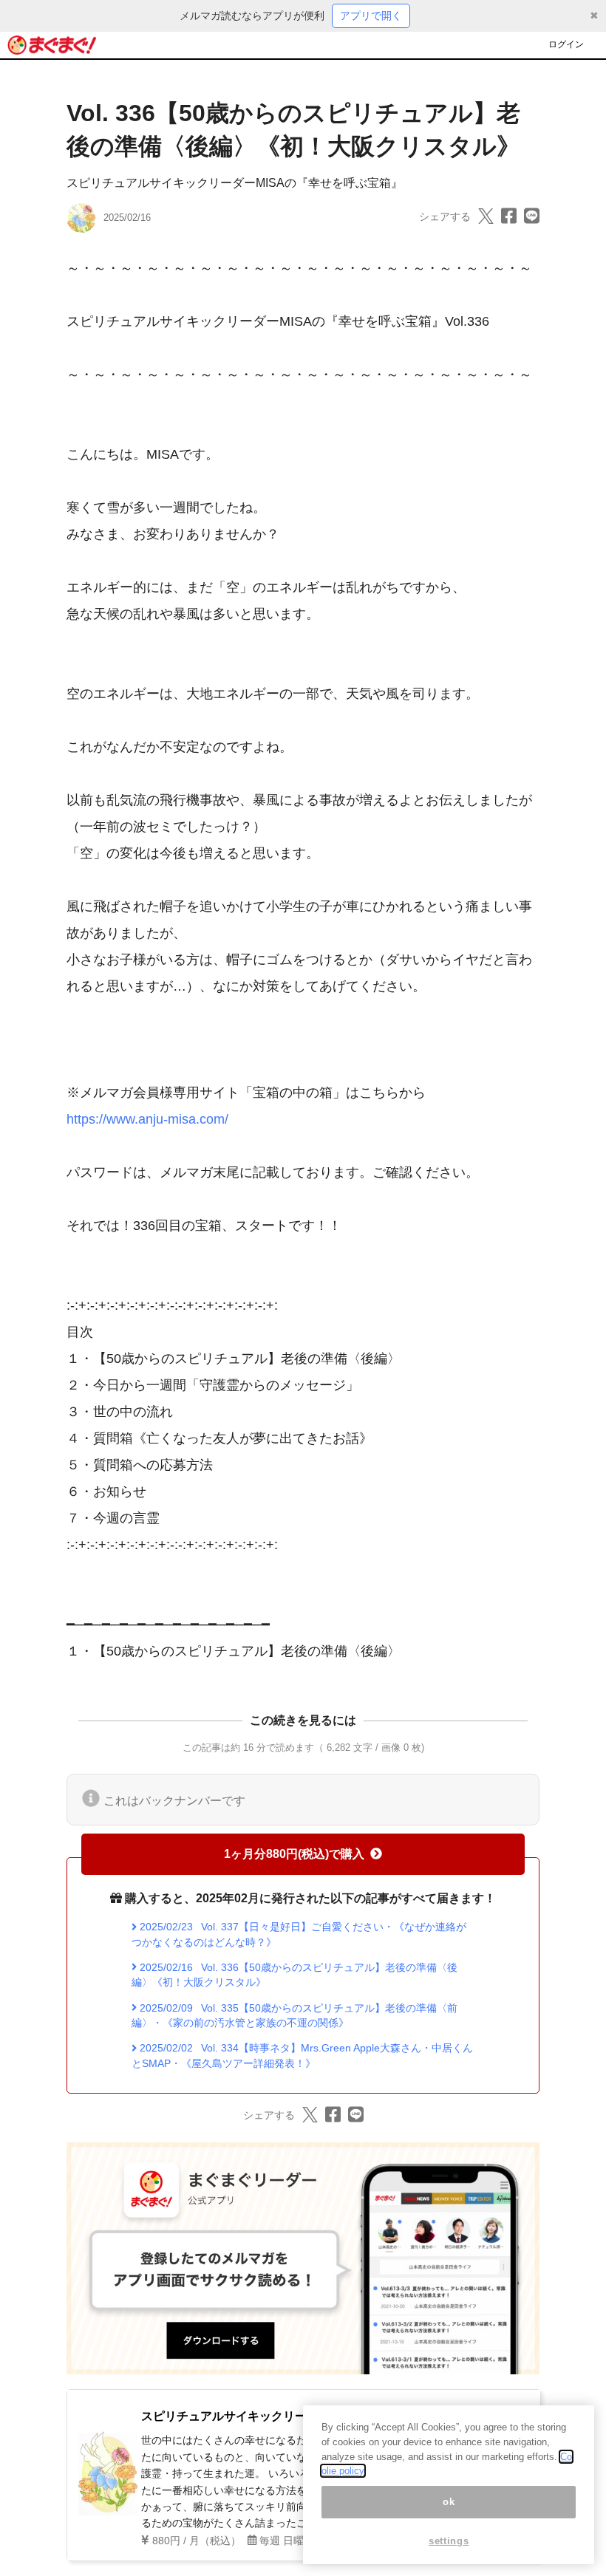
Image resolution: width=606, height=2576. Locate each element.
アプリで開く (371, 16)
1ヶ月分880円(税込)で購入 (294, 1854)
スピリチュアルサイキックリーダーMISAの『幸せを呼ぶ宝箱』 (235, 183)
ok (449, 2502)
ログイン (566, 44)
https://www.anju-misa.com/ (147, 1119)
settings (449, 2541)
